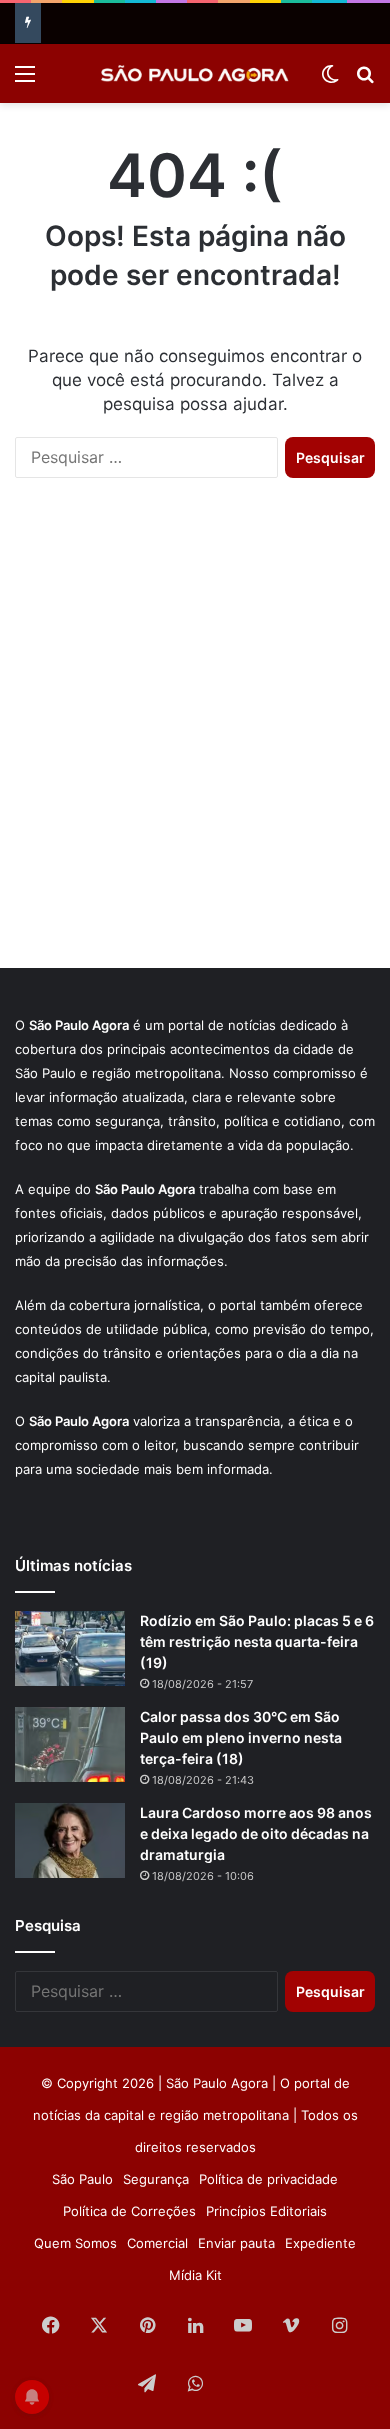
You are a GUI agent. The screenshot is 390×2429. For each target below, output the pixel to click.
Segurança (156, 2179)
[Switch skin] (330, 80)
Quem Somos (75, 2243)
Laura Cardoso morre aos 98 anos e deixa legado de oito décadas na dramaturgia (256, 1833)
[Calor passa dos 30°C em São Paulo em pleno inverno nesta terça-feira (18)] (70, 1744)
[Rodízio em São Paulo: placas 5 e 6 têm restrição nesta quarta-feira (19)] (70, 1648)
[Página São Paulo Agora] (243, 2385)
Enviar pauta (236, 2243)
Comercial (157, 2243)
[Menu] (25, 80)
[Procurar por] (365, 80)
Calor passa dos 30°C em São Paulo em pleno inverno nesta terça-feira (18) (241, 1737)
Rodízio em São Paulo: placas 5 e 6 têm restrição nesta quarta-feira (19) (257, 1641)
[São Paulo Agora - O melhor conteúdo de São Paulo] (195, 73)
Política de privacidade (268, 2179)
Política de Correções (129, 2211)
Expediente (320, 2243)
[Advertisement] (195, 743)
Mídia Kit (195, 2275)
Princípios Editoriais (266, 2211)
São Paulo (82, 2179)
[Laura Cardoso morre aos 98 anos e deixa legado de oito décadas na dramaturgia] (70, 1840)
